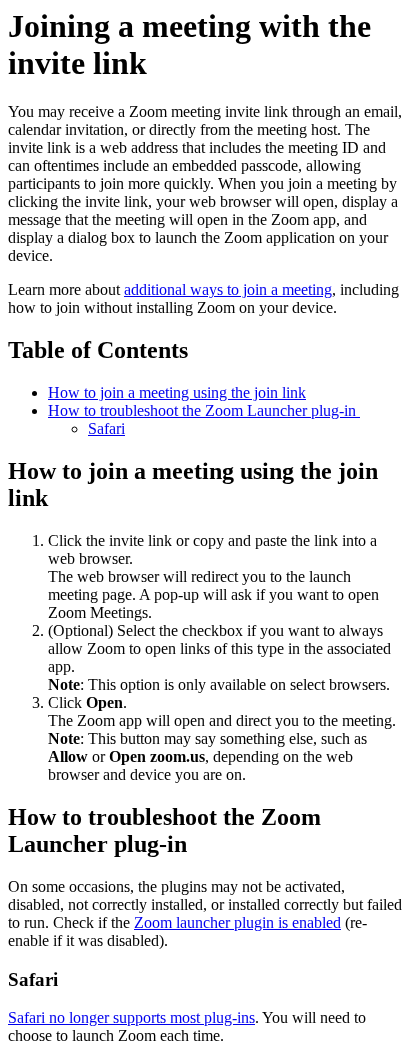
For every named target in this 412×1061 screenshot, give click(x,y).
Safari (106, 428)
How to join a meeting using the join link (177, 392)
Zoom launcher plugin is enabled (237, 922)
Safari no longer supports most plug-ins (131, 1017)
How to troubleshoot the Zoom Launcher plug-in (204, 410)
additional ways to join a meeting (228, 289)
